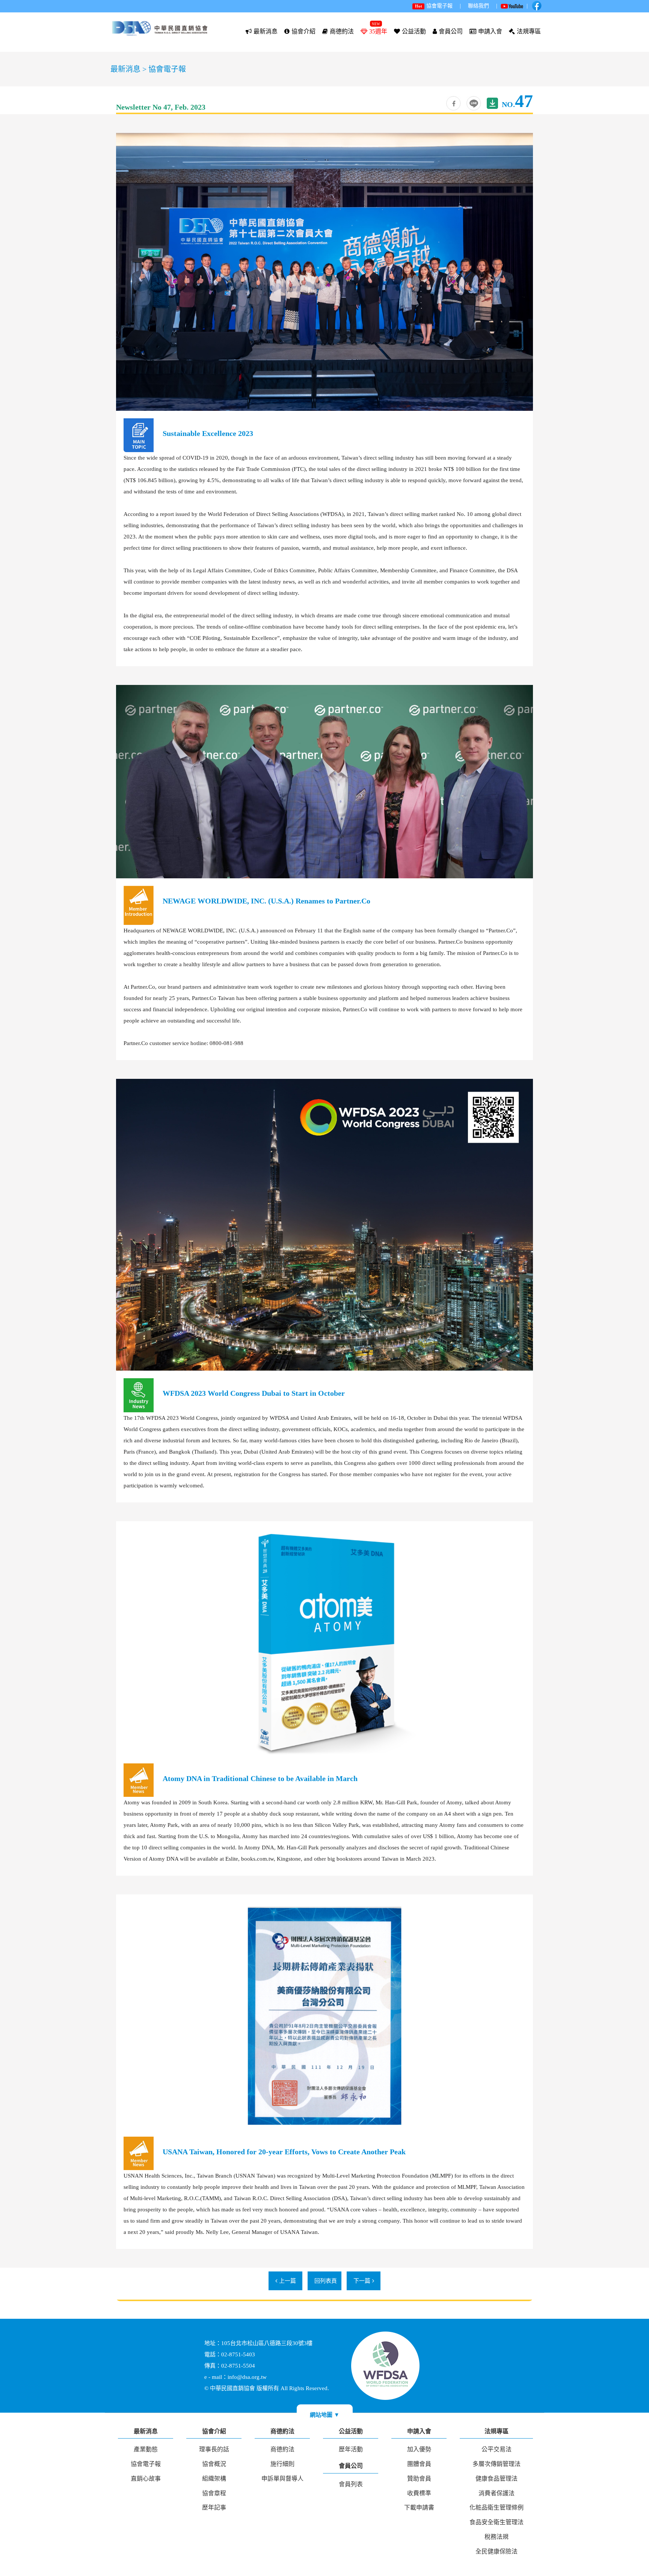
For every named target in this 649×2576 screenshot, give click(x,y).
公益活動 (414, 31)
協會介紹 (303, 31)
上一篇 (288, 2281)
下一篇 (362, 2281)
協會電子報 (167, 69)
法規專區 (529, 31)
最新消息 (266, 31)
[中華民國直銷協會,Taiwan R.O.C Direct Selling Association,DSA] (474, 103)
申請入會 (490, 31)
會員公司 (451, 31)
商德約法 (342, 31)
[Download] (492, 103)
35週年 (378, 31)
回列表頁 (326, 2281)
